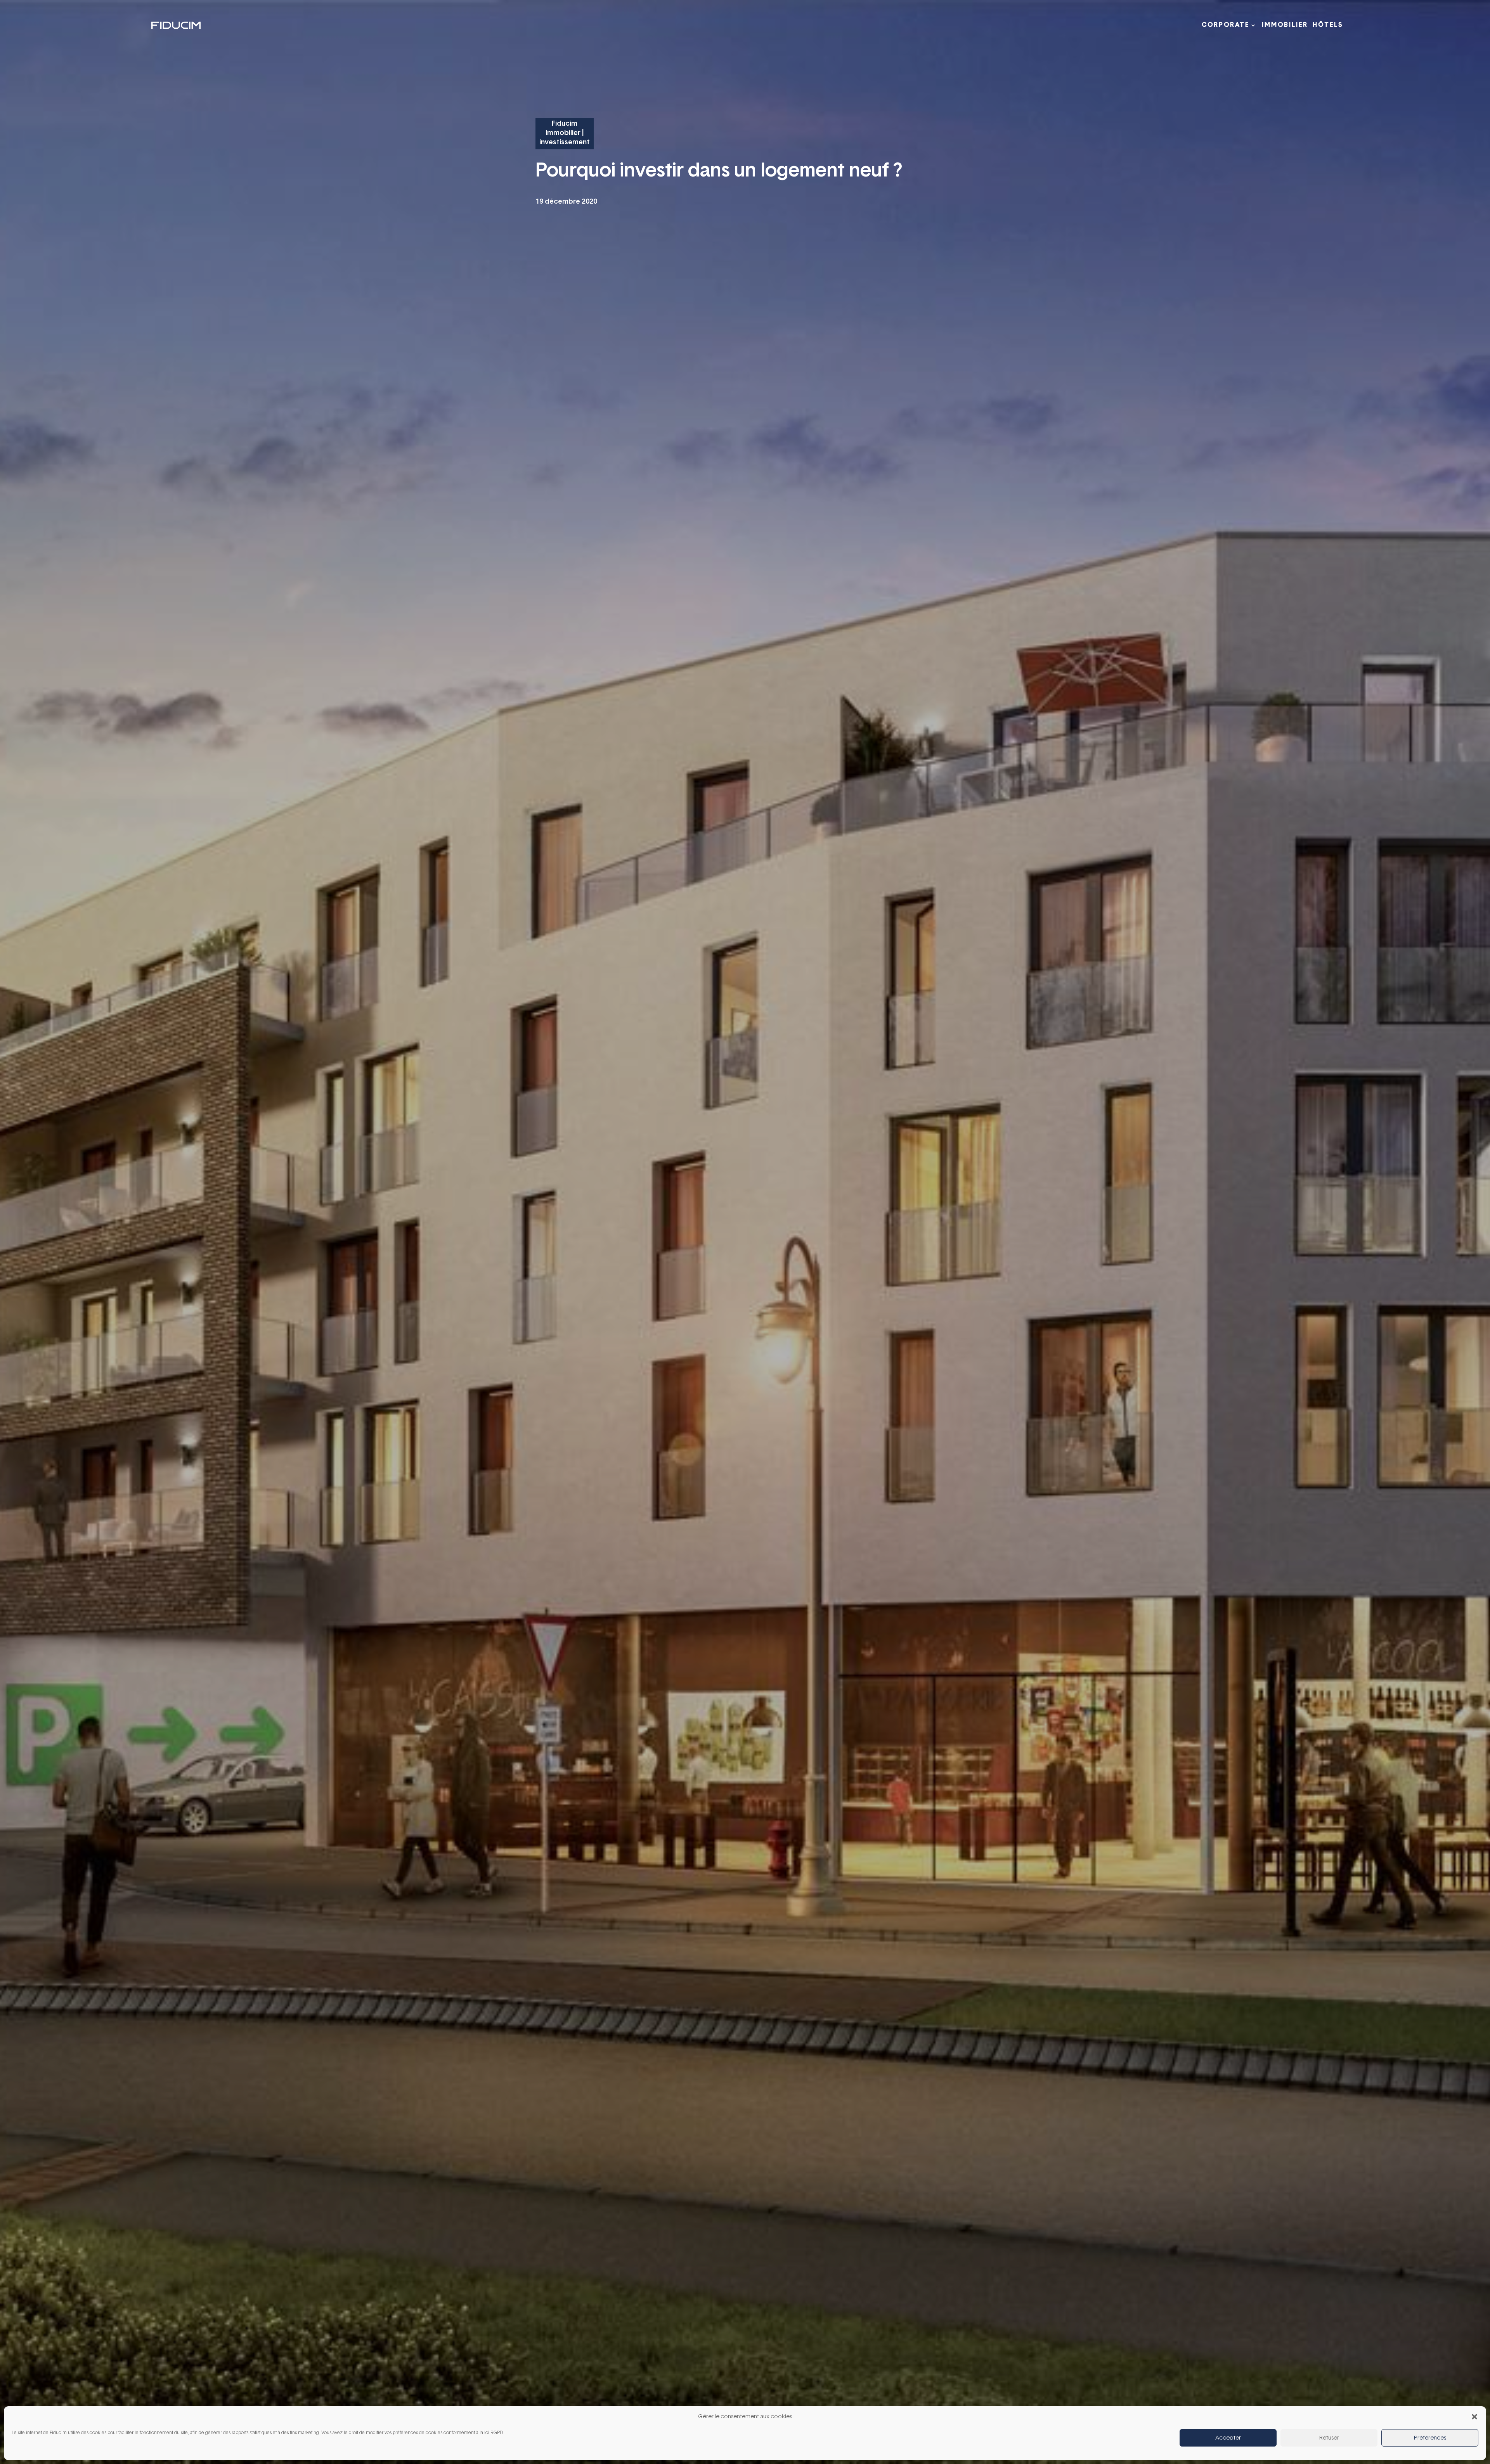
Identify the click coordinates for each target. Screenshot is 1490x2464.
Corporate (1226, 25)
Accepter (1228, 2438)
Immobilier (1285, 25)
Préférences (1430, 2438)
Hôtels (1328, 25)
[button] (1474, 2417)
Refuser (1329, 2438)
